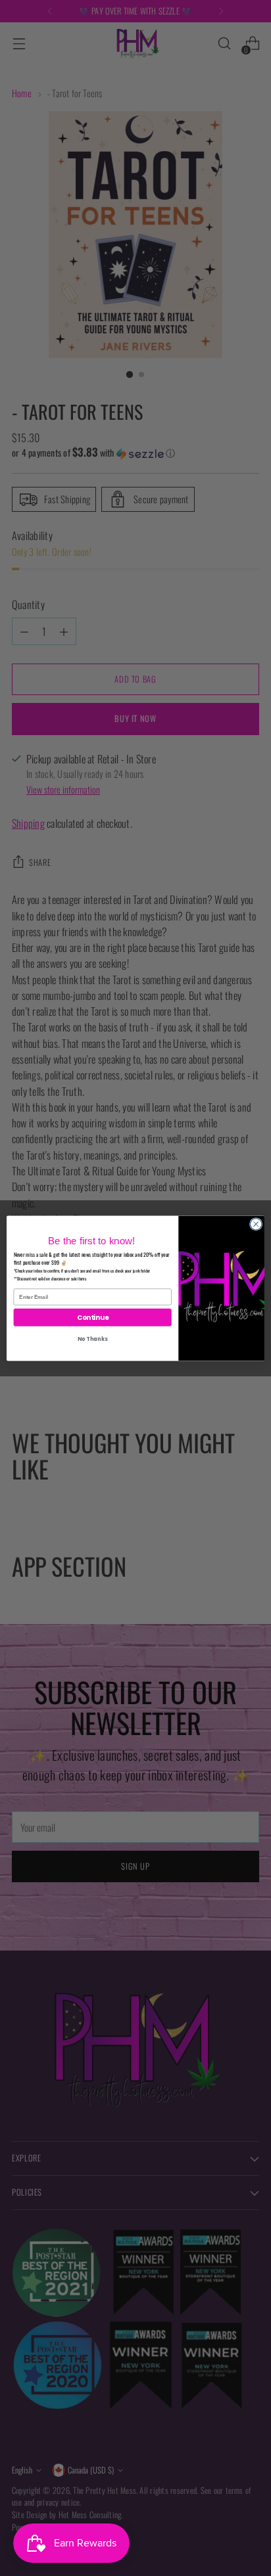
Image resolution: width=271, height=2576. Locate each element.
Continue (93, 1317)
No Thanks (92, 1339)
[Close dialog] (256, 1224)
